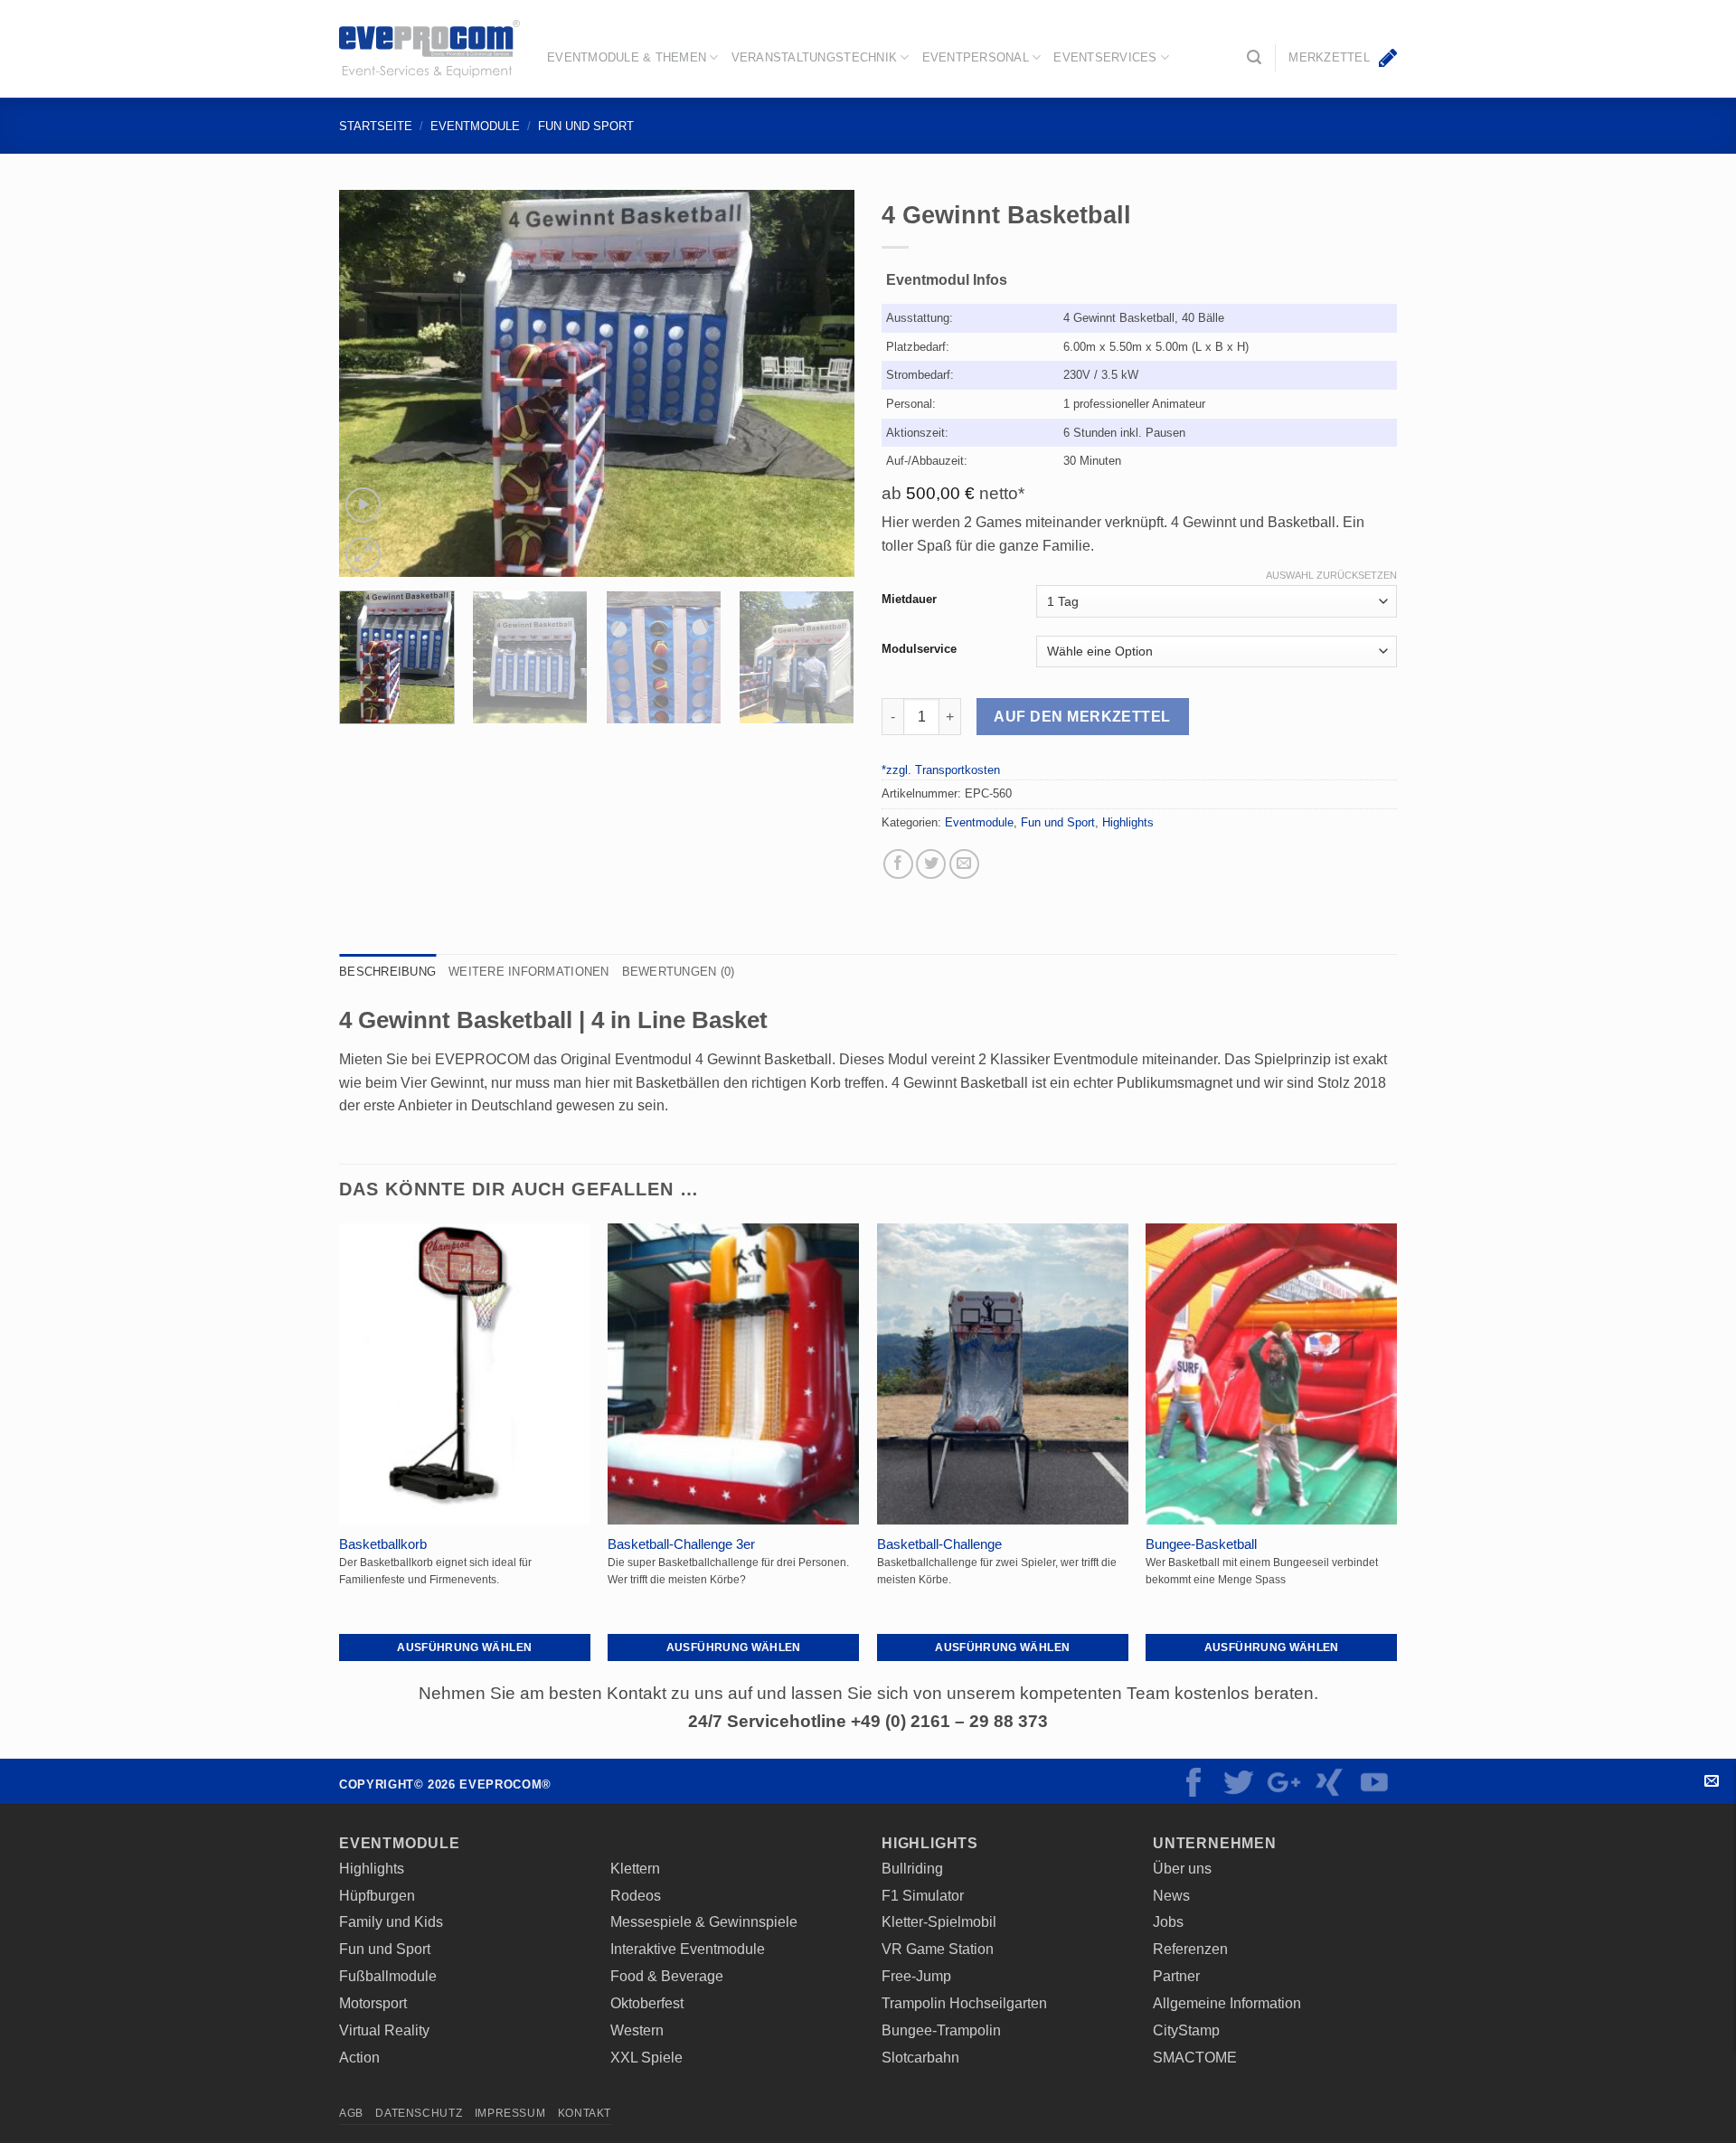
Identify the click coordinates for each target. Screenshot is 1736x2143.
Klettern (635, 1868)
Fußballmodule (388, 1976)
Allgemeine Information (1227, 2003)
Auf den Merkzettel (1082, 717)
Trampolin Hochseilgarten (964, 2003)
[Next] (821, 383)
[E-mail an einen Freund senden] (964, 864)
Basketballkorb (383, 1544)
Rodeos (636, 1895)
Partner (1176, 1976)
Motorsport (373, 2003)
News (1171, 1895)
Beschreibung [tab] (387, 972)
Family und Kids (391, 1921)
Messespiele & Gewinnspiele (704, 1921)
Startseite (376, 126)
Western (637, 2030)
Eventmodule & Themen (627, 57)
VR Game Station (938, 1949)
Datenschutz (419, 2113)
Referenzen (1190, 1949)
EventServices (1105, 57)
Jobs (1168, 1921)
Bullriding (912, 1868)
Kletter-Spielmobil (939, 1921)
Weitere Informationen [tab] (528, 972)
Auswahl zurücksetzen (1331, 575)
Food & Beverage (667, 1976)
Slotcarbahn (920, 2057)
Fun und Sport (586, 126)
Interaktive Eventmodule (688, 1949)
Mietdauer (909, 599)
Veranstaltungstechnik (814, 57)
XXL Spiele (646, 2057)
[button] (1254, 57)
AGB (351, 2113)
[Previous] (373, 383)
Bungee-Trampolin (941, 2030)
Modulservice (919, 649)
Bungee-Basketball (1201, 1544)
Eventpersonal (976, 57)
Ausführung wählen (464, 1647)
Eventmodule (475, 126)
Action (359, 2057)
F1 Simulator (923, 1895)
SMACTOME (1195, 2057)
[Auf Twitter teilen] (931, 864)
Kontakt (1711, 1781)
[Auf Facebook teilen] (898, 864)
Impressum (510, 2113)
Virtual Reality (384, 2030)
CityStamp (1186, 2030)
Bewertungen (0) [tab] (679, 972)
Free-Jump (916, 1976)
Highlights (1128, 822)
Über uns (1182, 1868)
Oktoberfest (647, 2003)
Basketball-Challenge (939, 1544)
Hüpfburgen (377, 1895)
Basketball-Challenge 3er (681, 1544)
